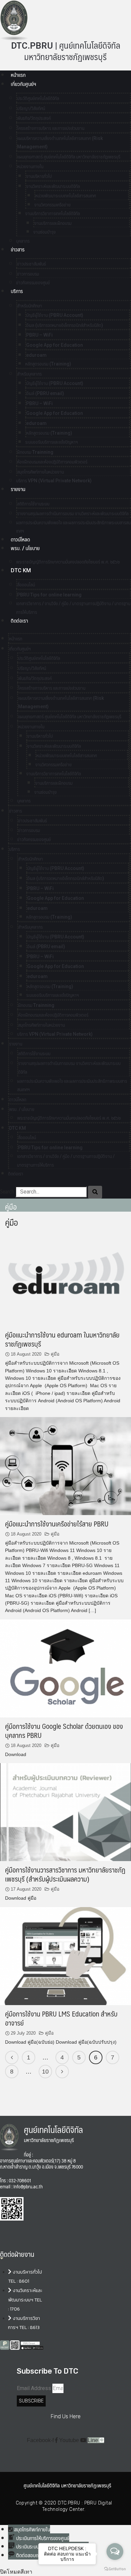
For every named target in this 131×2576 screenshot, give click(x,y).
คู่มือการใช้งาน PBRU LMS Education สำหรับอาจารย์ (61, 2018)
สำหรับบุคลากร (29, 374)
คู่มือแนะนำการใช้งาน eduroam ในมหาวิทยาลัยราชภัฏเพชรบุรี (62, 1339)
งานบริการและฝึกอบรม (53, 223)
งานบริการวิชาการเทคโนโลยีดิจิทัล (53, 213)
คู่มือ (55, 1354)
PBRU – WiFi (39, 335)
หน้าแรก (18, 75)
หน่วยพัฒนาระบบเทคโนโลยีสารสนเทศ (65, 196)
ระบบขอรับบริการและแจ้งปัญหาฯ (52, 442)
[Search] (95, 1192)
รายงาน (18, 489)
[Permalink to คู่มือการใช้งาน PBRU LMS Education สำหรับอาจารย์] (65, 1956)
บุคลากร (24, 801)
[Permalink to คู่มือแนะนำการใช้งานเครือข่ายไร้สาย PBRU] (65, 1466)
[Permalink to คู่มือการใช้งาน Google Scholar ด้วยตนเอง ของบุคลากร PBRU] (65, 1668)
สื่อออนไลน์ (26, 585)
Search (7, 1192)
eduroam (36, 355)
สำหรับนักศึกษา (30, 306)
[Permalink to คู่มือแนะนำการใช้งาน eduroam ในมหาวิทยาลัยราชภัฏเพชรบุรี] (65, 1277)
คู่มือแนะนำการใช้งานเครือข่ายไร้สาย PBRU (57, 1524)
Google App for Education (55, 345)
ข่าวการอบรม (28, 274)
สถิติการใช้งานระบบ (33, 504)
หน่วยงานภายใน (30, 166)
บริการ (17, 291)
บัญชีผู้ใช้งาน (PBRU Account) (55, 315)
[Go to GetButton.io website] (115, 2569)
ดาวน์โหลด (20, 540)
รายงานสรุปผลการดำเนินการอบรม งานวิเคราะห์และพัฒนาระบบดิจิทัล (73, 514)
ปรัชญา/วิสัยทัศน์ (31, 108)
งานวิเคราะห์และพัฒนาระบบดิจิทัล (53, 186)
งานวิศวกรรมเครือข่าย (52, 205)
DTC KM (21, 570)
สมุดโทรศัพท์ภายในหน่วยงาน (40, 472)
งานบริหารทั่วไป (39, 176)
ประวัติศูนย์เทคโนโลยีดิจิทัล (38, 98)
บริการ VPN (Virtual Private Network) (54, 481)
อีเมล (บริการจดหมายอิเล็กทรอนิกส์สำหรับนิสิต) (65, 325)
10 (45, 2072)
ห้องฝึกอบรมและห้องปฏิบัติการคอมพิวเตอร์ (52, 462)
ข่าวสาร (18, 250)
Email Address (34, 2388)
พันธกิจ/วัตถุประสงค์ (34, 118)
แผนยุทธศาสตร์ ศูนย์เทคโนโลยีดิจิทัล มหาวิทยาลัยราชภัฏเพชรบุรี (69, 157)
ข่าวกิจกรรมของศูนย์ (33, 283)
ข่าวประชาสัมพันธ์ (32, 264)
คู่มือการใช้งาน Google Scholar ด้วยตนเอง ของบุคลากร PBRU (64, 1731)
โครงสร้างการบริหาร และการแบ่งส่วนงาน (51, 128)
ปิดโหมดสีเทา (16, 2572)
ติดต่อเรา (19, 621)
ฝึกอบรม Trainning (35, 452)
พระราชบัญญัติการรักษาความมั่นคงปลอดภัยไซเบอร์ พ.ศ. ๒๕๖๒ (68, 562)
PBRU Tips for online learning (49, 595)
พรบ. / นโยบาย (25, 548)
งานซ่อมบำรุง (45, 232)
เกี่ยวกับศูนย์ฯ (23, 84)
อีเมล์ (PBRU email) (45, 393)
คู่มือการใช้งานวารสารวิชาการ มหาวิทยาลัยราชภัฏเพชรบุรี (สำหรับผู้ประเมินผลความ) (65, 1874)
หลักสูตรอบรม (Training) (48, 364)
